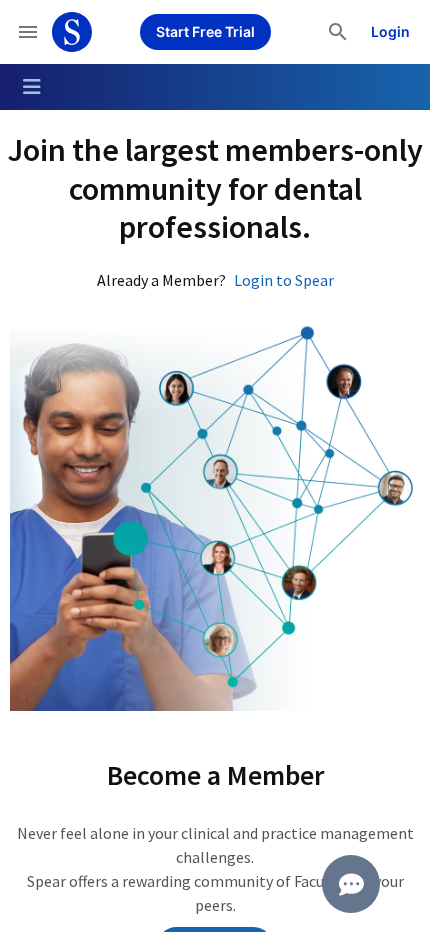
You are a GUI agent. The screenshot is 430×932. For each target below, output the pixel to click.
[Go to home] (72, 32)
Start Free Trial (205, 31)
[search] (338, 32)
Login (390, 31)
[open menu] (28, 32)
